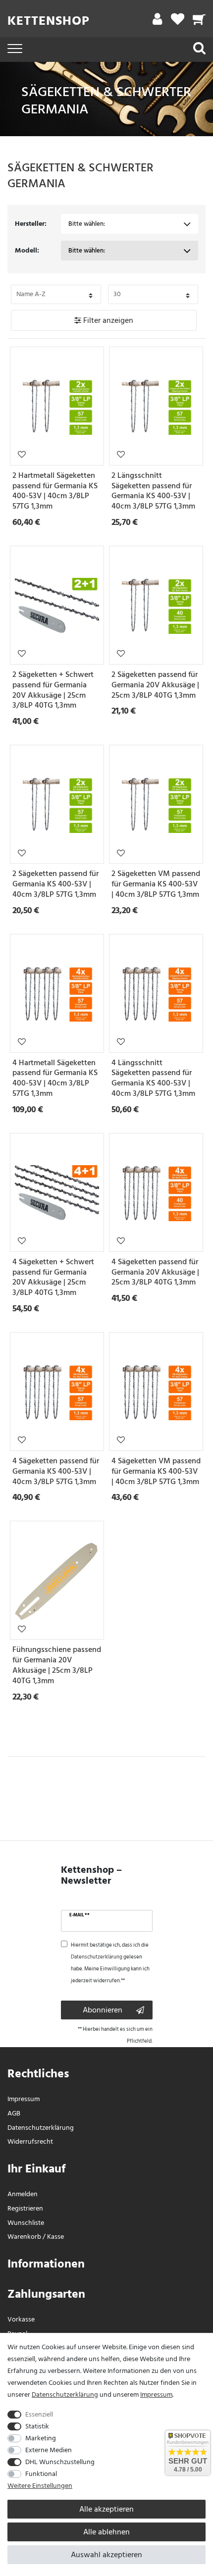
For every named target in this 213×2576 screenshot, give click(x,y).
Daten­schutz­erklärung (41, 2128)
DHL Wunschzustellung (60, 2462)
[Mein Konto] (157, 22)
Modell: (27, 250)
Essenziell (39, 2414)
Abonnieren (103, 2010)
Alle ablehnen (106, 2532)
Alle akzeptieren (106, 2509)
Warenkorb (24, 2237)
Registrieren (25, 2208)
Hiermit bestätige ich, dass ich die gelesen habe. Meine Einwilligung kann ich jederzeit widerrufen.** (110, 1963)
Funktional (41, 2474)
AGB (14, 2113)
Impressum (24, 2099)
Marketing (41, 2438)
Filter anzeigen (107, 320)
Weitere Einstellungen (40, 2486)
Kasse (55, 2237)
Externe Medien (49, 2450)
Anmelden (23, 2194)
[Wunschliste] (178, 22)
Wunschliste (22, 454)
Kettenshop (49, 21)
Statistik (37, 2426)
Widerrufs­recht (30, 2141)
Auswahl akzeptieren (106, 2555)
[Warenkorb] (199, 22)
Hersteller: (31, 224)
